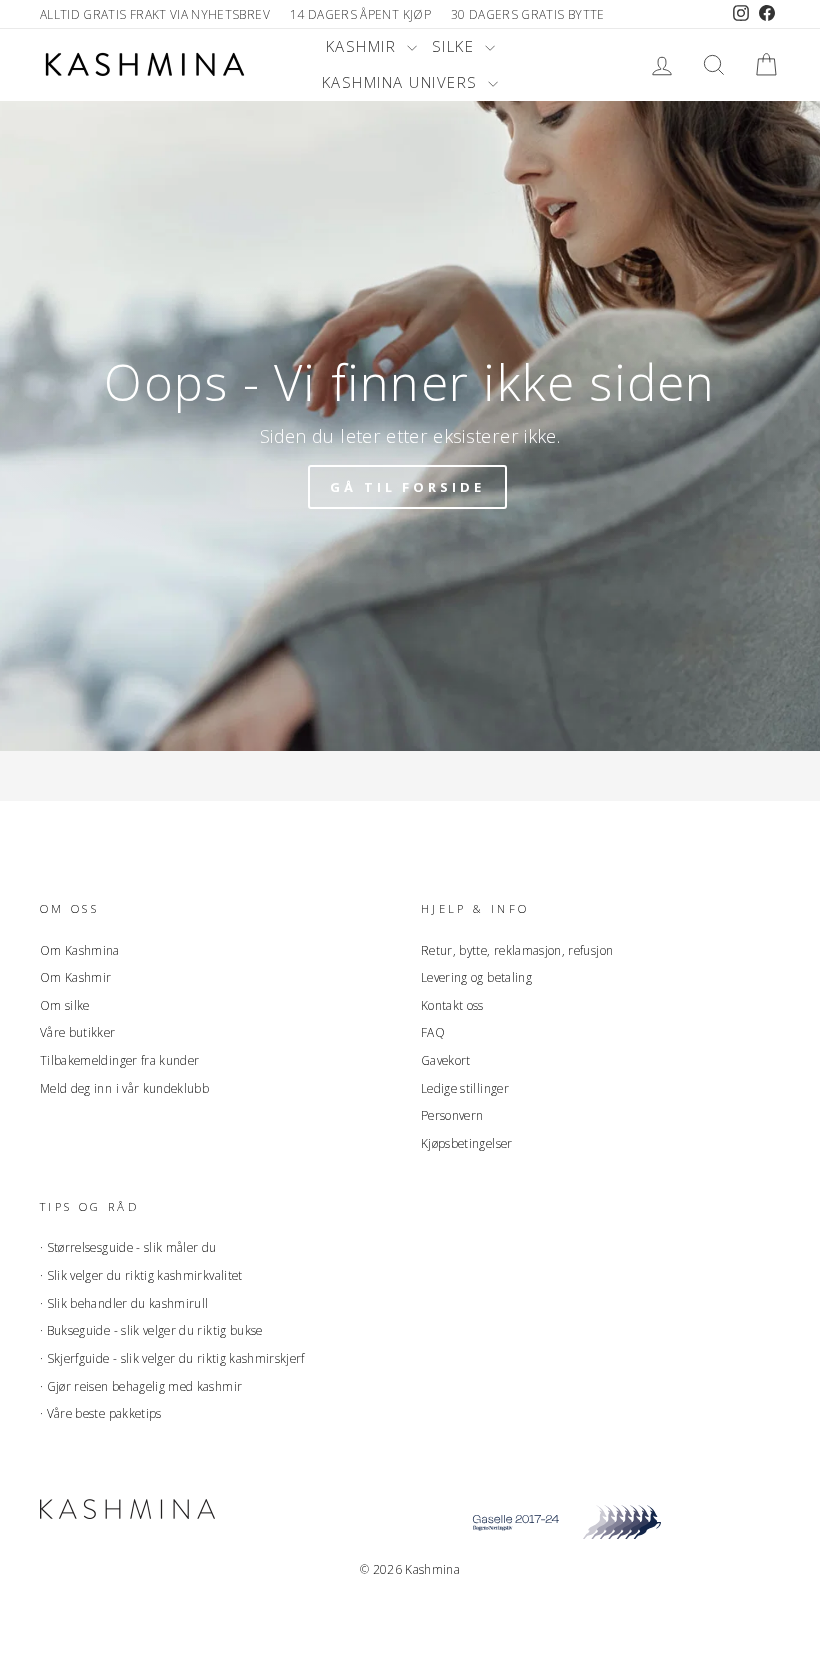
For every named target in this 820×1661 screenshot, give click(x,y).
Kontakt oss (452, 1005)
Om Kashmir (76, 977)
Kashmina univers (403, 82)
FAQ (433, 1032)
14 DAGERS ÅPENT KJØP (360, 14)
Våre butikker (78, 1032)
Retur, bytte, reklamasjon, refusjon (517, 950)
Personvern (452, 1115)
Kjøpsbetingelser (467, 1143)
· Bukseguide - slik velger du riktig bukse (151, 1330)
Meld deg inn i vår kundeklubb (124, 1088)
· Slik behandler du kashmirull (124, 1303)
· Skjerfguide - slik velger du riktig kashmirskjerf (172, 1358)
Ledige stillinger (465, 1088)
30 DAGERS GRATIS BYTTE (528, 14)
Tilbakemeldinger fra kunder (119, 1060)
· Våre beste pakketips (101, 1413)
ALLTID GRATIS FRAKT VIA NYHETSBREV (155, 14)
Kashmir (364, 46)
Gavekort (446, 1060)
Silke (456, 46)
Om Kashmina (80, 950)
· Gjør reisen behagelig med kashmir (141, 1386)
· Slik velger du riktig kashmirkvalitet (141, 1275)
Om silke (65, 1005)
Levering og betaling (476, 977)
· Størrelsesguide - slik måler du (128, 1247)
